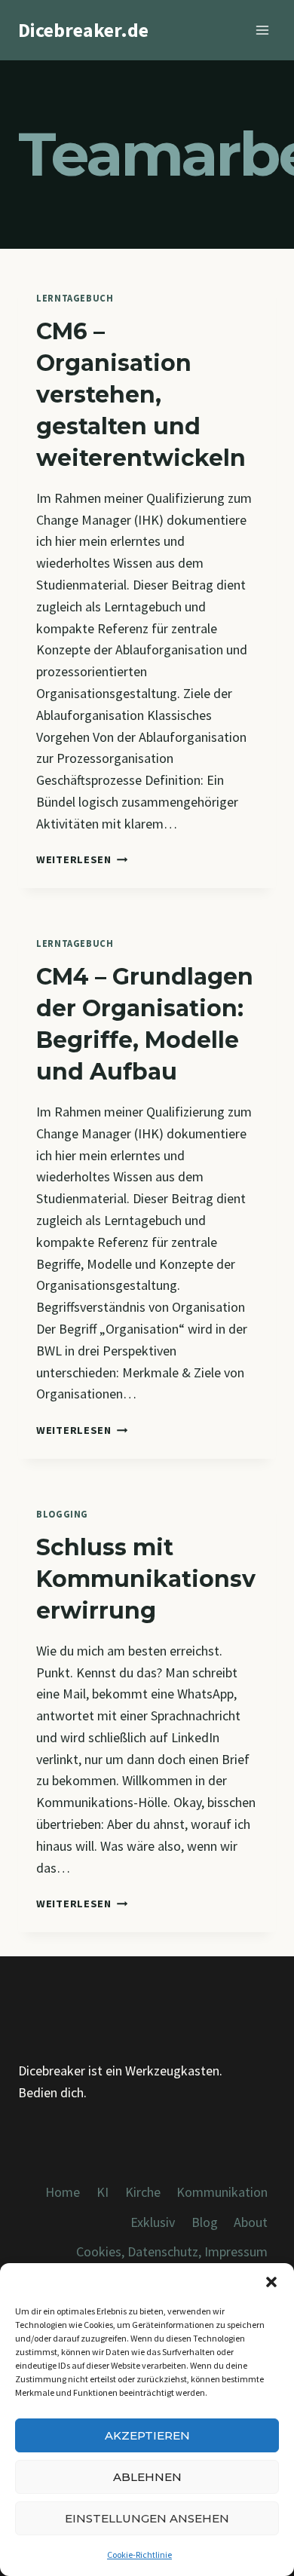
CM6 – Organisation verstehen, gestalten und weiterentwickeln (141, 395)
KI (103, 2192)
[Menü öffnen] (262, 30)
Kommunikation (222, 2192)
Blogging (62, 1514)
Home (63, 2192)
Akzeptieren (147, 2435)
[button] (271, 2282)
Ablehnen (147, 2477)
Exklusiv (153, 2222)
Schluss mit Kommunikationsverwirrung (146, 1579)
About (251, 2222)
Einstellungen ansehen (147, 2518)
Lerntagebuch (75, 298)
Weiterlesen (82, 859)
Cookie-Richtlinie (139, 2555)
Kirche (143, 2192)
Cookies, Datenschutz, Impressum (172, 2251)
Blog (205, 2222)
